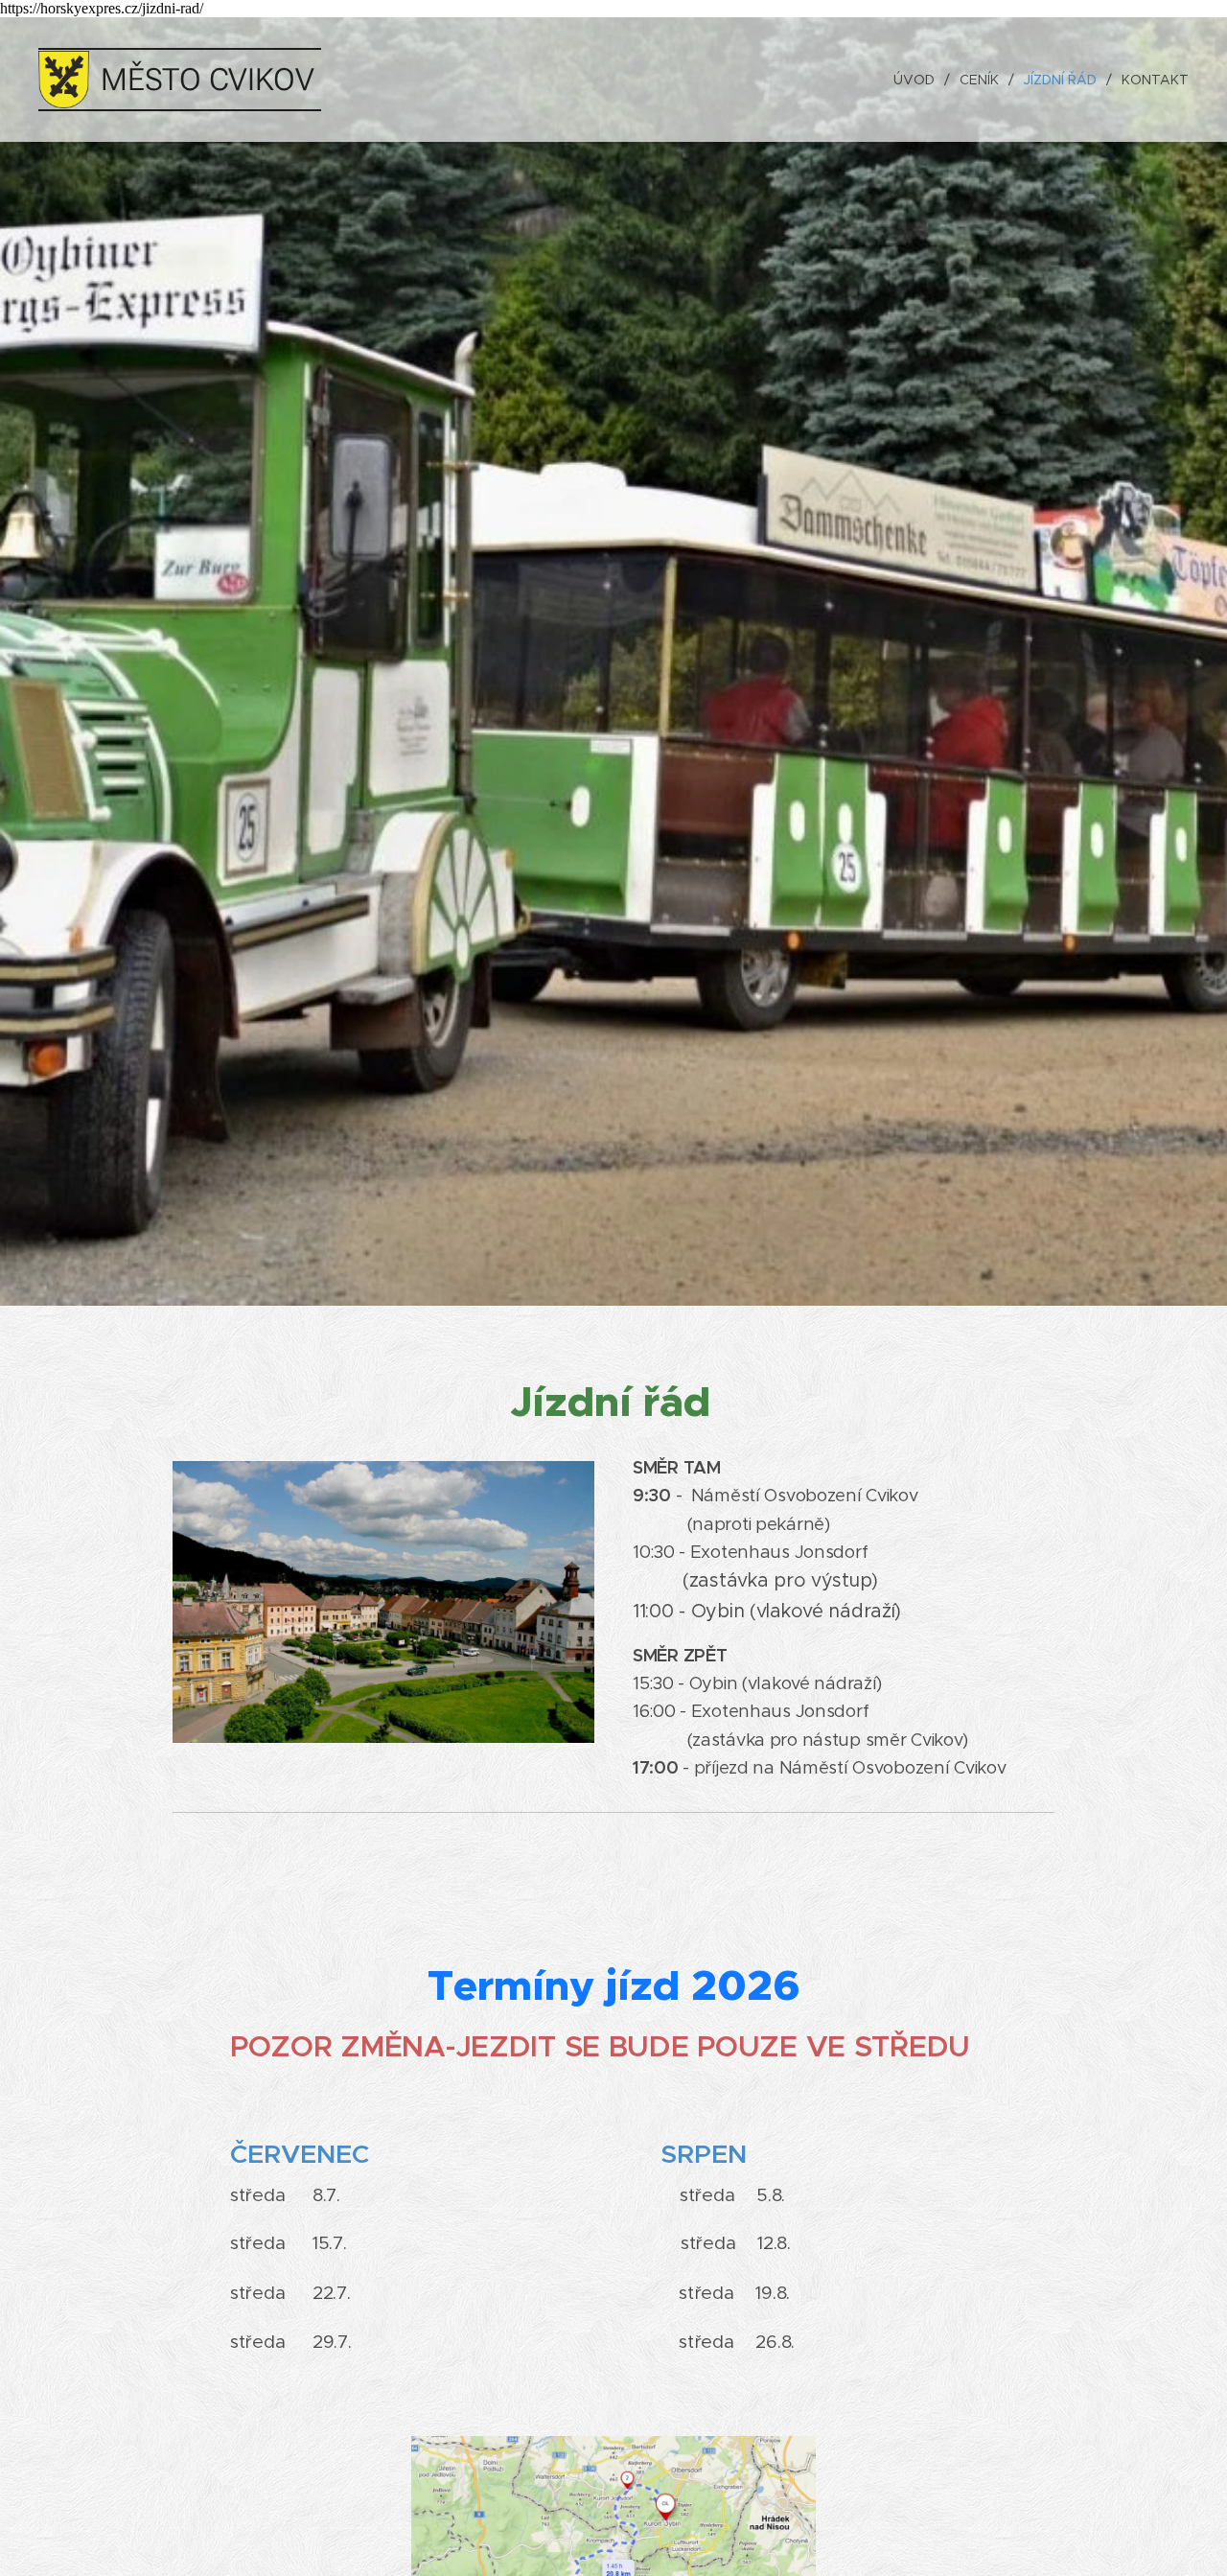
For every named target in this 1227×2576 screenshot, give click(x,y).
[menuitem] (919, 80)
